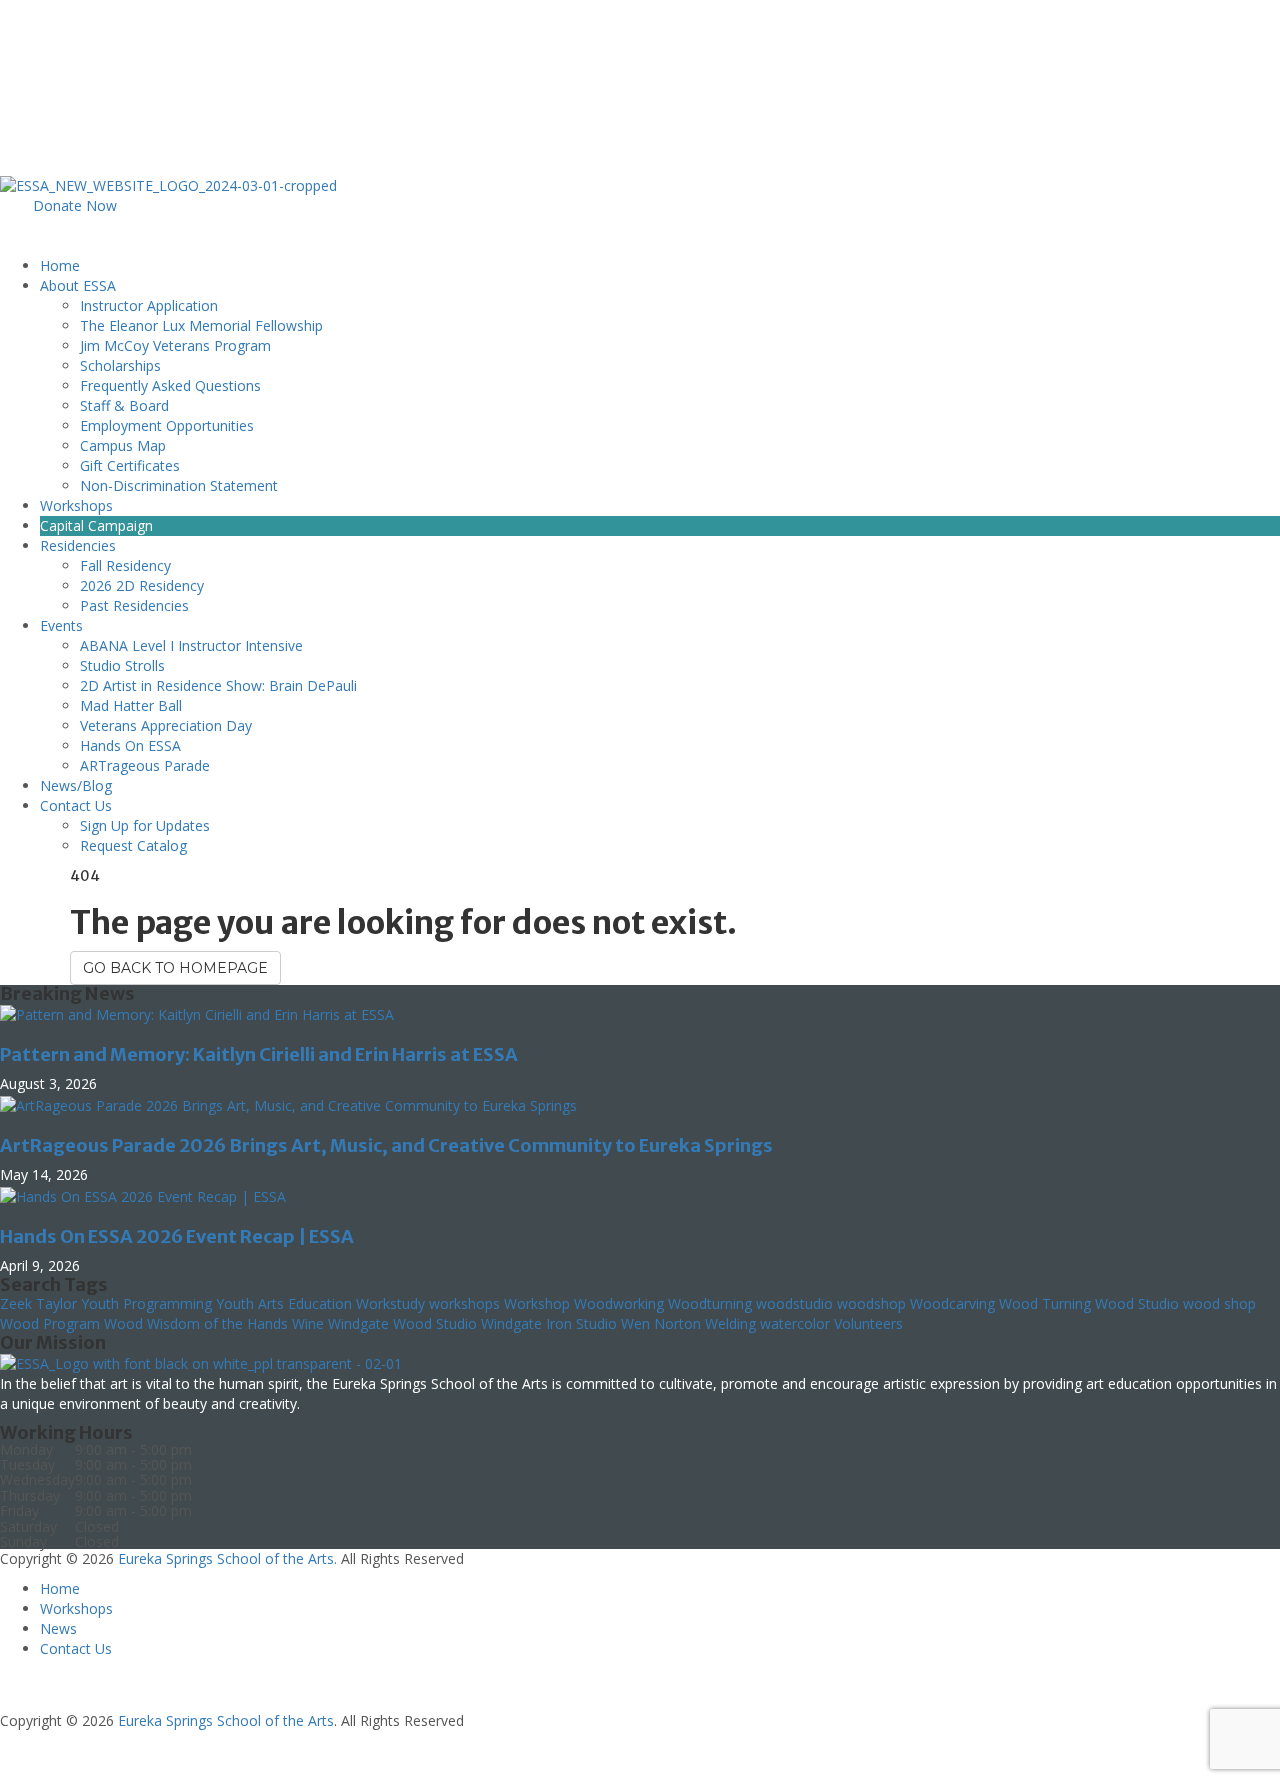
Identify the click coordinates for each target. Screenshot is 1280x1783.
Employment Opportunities (167, 425)
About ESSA (78, 285)
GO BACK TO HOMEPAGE (175, 968)
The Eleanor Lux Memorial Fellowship (201, 325)
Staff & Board (124, 405)
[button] (75, 205)
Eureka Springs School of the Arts (226, 1720)
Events (61, 625)
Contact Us (76, 805)
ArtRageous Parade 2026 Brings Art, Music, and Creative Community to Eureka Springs (386, 1145)
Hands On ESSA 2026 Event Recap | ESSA (177, 1236)
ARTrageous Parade (145, 765)
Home (60, 265)
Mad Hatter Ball (131, 705)
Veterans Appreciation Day (166, 725)
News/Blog (76, 785)
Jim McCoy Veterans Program (175, 345)
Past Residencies (134, 605)
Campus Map (123, 445)
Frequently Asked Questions (170, 385)
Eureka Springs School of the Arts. (227, 1558)
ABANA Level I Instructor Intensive (191, 645)
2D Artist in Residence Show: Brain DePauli (218, 685)
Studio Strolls (122, 665)
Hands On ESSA (130, 745)
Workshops (76, 505)
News (58, 1628)
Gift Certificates (130, 465)
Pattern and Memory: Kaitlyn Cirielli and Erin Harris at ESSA (259, 1054)
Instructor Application (149, 305)
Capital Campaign (96, 525)
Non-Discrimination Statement (179, 485)
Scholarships (120, 365)
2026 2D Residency (142, 585)
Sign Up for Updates (145, 825)
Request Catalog (133, 845)
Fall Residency (125, 565)
